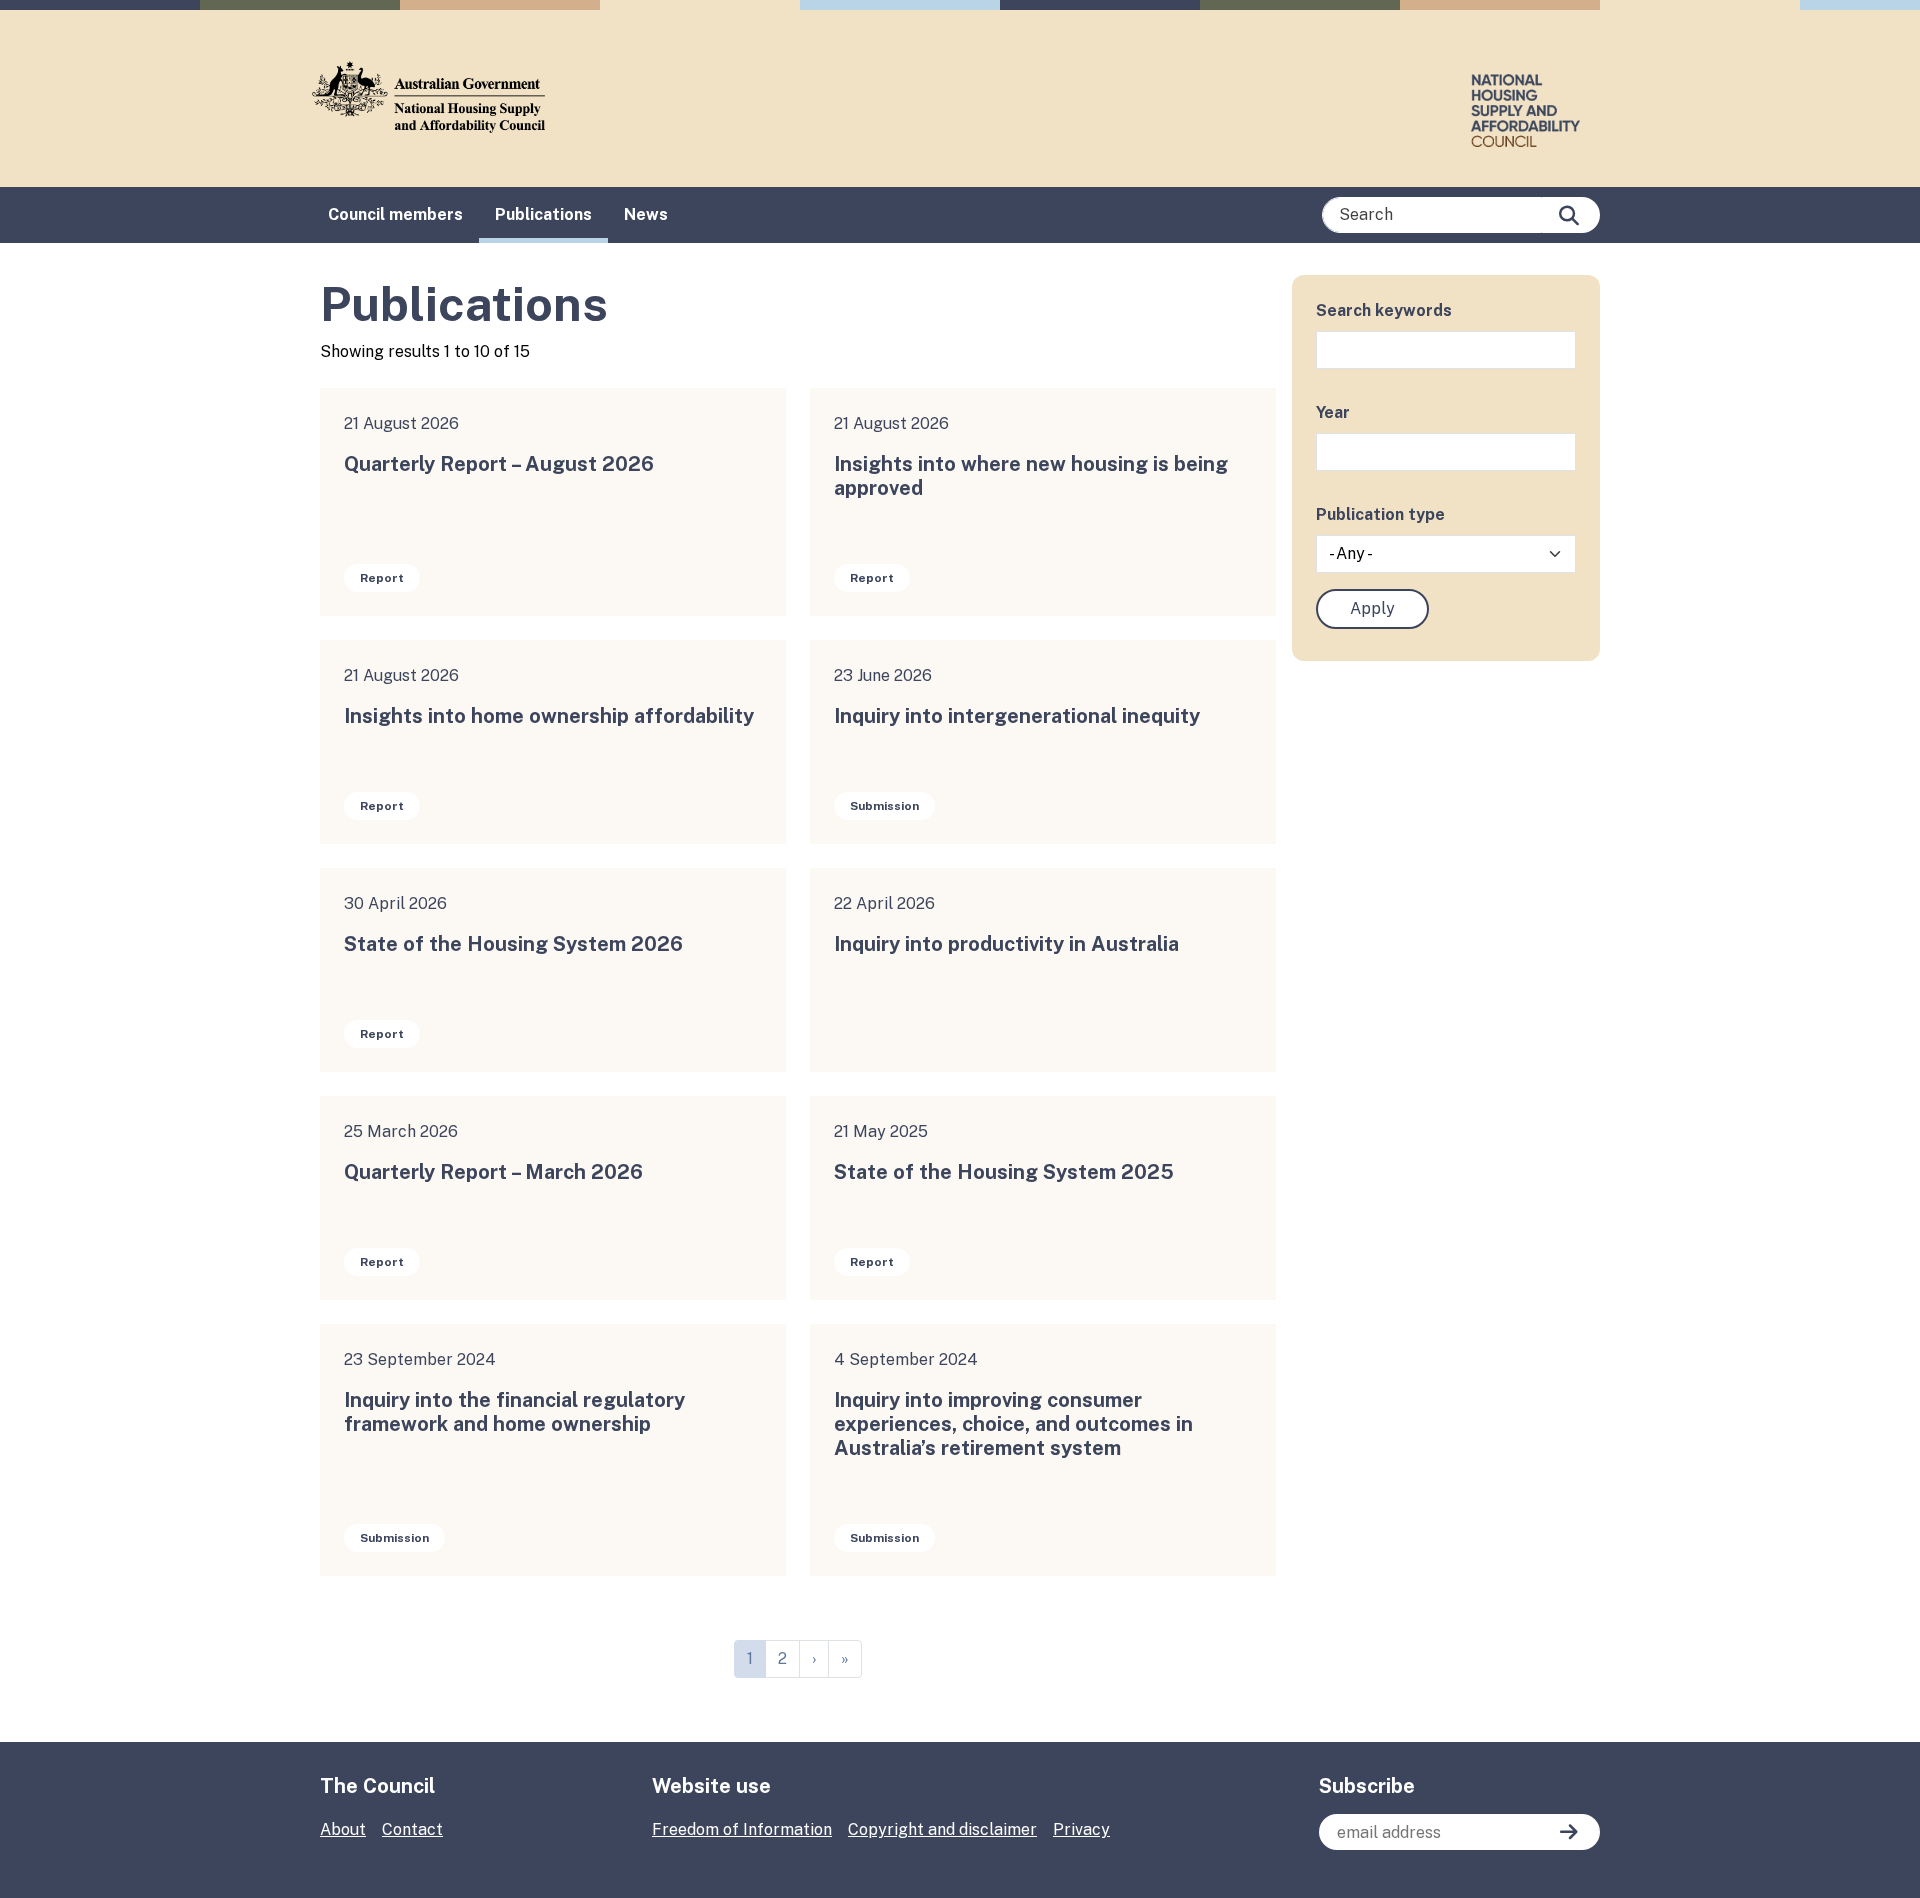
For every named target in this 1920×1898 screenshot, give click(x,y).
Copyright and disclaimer (942, 1829)
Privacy (1081, 1829)
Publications (543, 214)
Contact (412, 1829)
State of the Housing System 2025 (1004, 1172)
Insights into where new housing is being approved (1031, 476)
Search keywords (1384, 310)
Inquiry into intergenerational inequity (1017, 716)
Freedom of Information (742, 1829)
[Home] (436, 97)
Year (1333, 412)
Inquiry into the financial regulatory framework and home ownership (514, 1412)
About (343, 1829)
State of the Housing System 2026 (513, 944)
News (646, 214)
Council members (395, 214)
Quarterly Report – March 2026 (493, 1172)
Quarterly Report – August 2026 (499, 464)
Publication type (1380, 514)
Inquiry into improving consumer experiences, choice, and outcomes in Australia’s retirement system (1013, 1424)
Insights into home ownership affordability (549, 716)
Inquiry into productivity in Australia (1006, 944)
